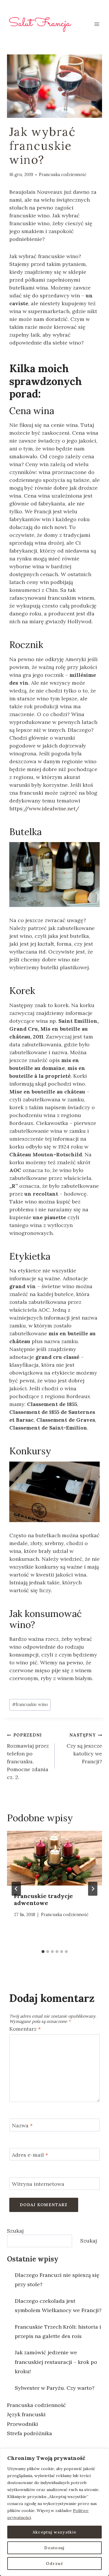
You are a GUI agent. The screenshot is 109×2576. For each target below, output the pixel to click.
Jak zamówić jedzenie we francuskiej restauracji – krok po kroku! (56, 2362)
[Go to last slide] (16, 1889)
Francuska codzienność (63, 175)
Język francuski (26, 2414)
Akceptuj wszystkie (54, 2532)
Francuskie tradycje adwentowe (43, 1899)
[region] (54, 2512)
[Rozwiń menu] (97, 24)
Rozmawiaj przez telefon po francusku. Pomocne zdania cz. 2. (28, 1756)
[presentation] (54, 1858)
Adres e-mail (30, 2155)
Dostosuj (54, 2548)
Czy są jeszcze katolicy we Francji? (84, 1749)
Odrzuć (54, 2563)
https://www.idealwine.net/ (44, 808)
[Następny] (93, 1889)
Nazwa (22, 2125)
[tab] (43, 1952)
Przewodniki (23, 2424)
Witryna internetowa (38, 2184)
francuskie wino (30, 1705)
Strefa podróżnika (30, 2433)
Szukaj (15, 2231)
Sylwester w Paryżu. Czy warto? (55, 2388)
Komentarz (25, 2029)
